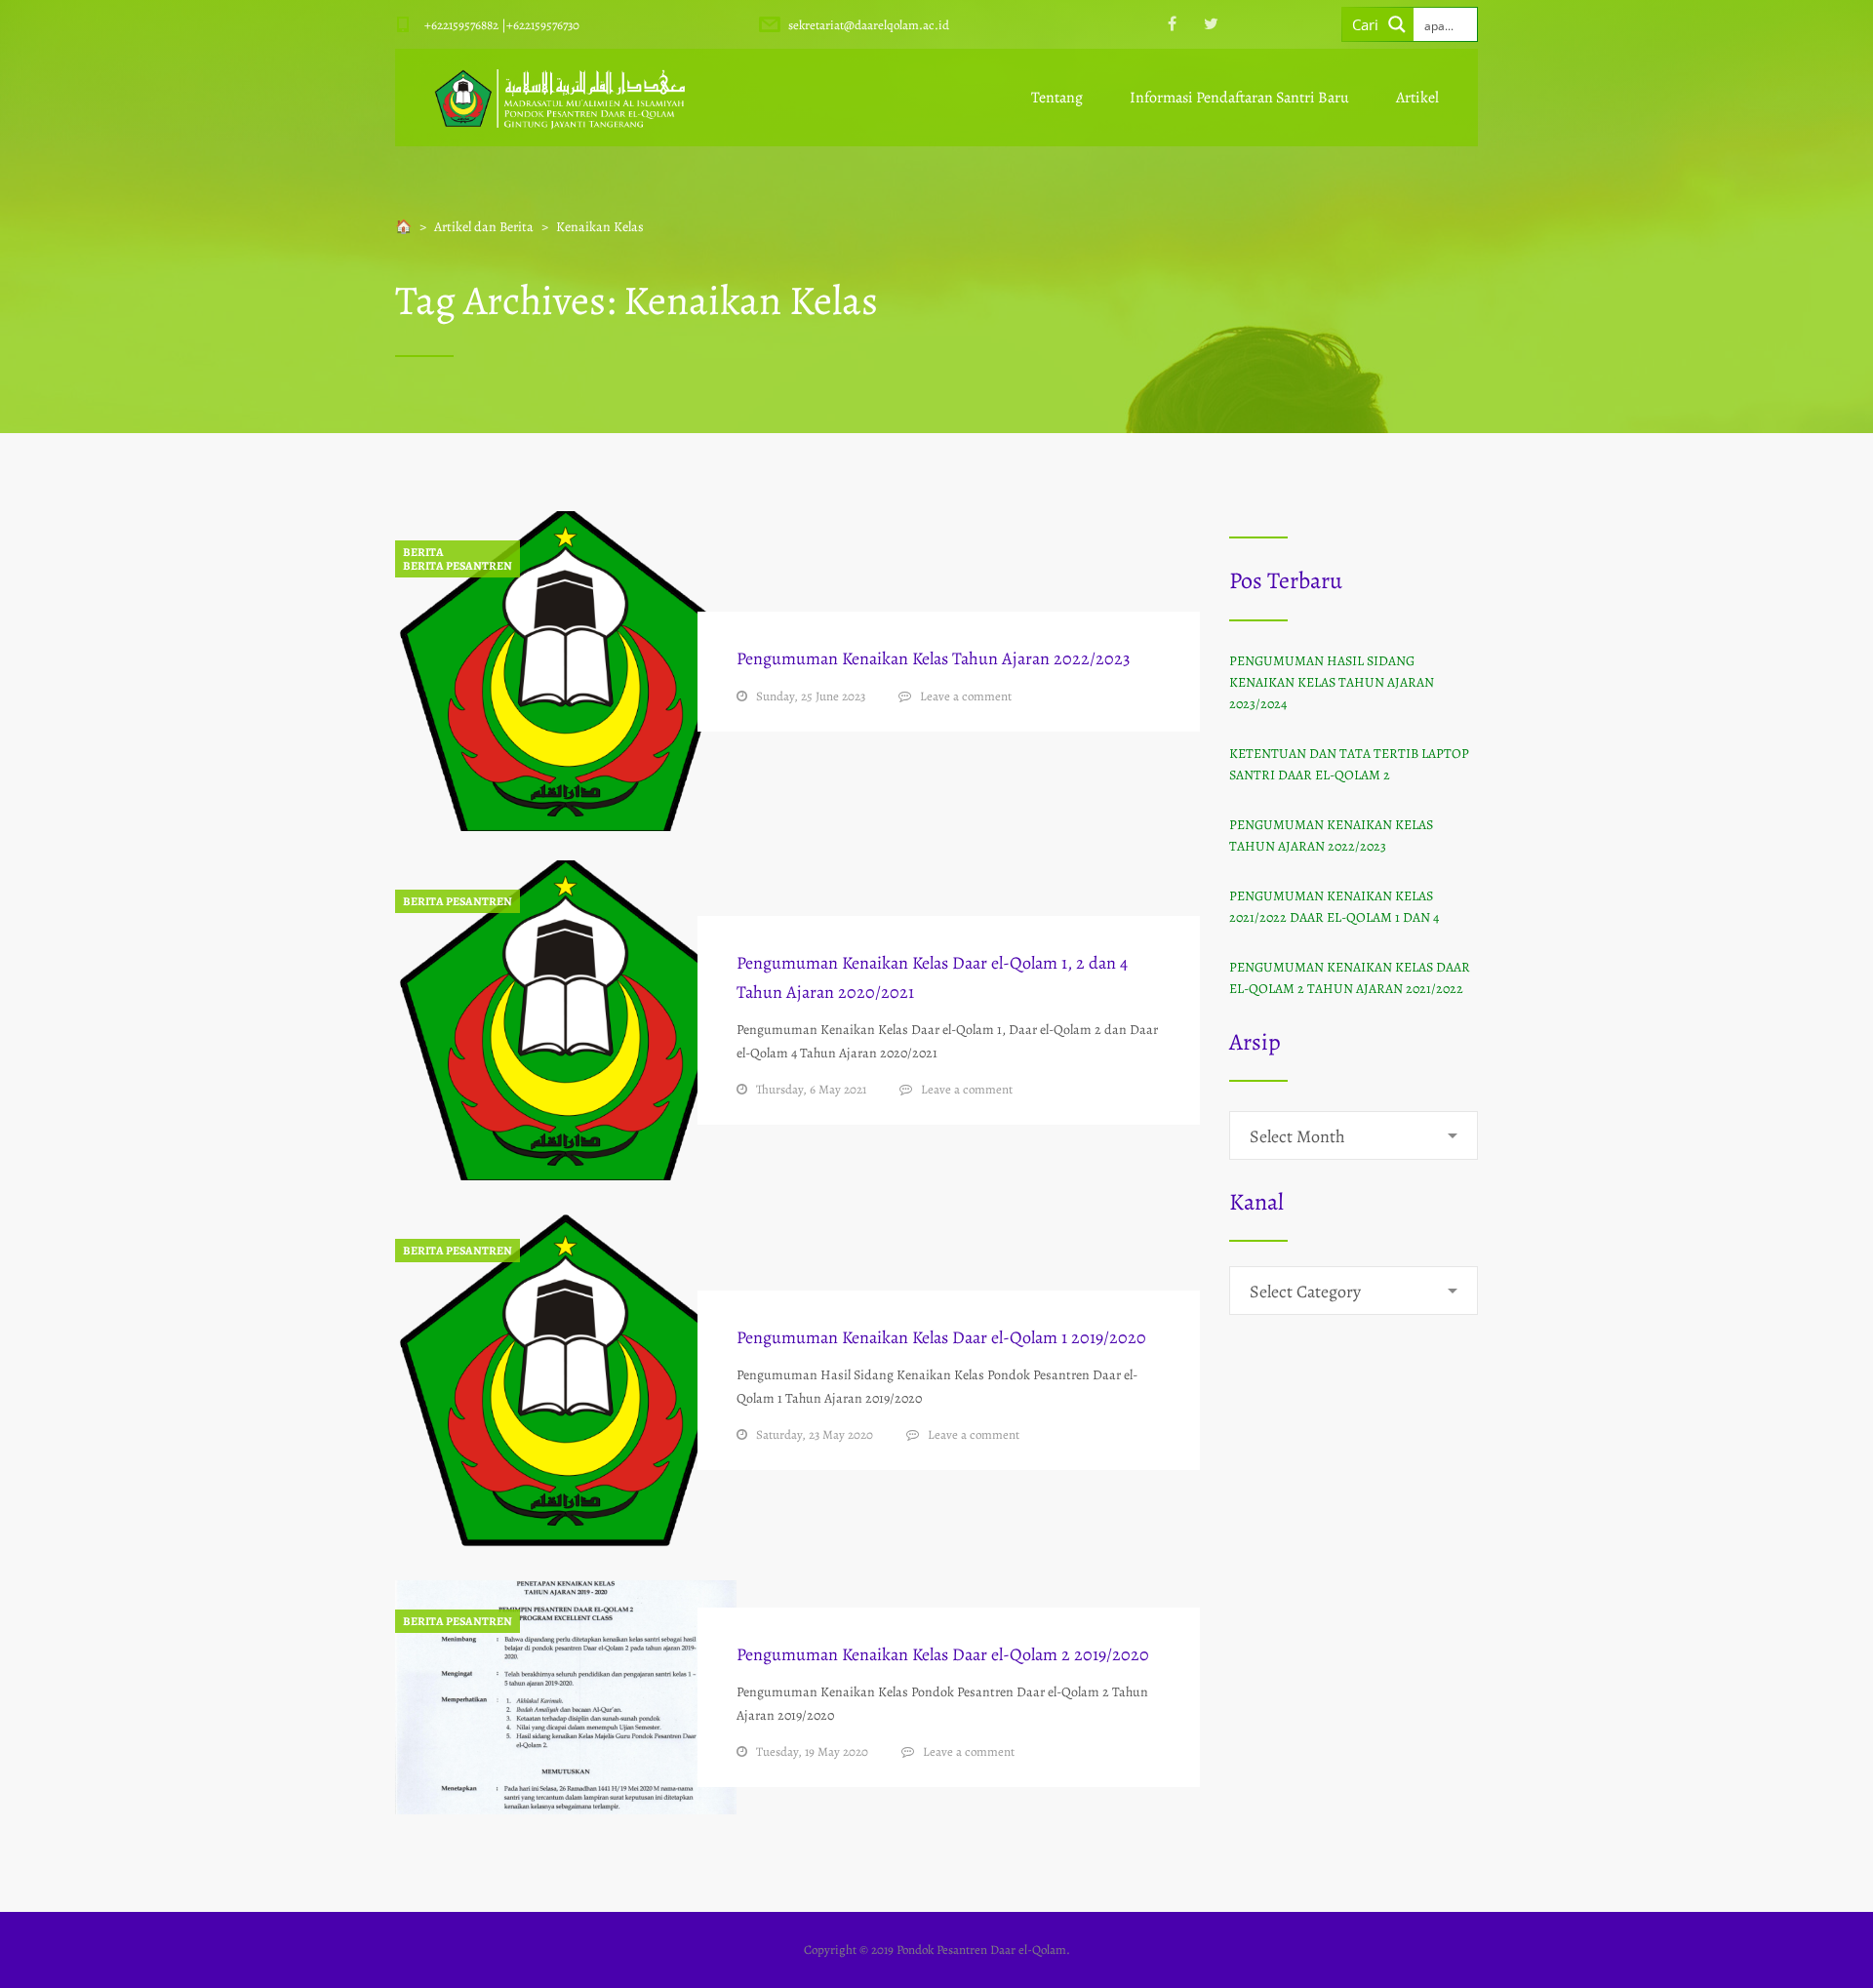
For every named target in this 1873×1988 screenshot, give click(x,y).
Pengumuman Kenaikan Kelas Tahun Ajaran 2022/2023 (933, 658)
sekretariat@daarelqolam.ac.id (869, 25)
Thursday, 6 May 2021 (811, 1089)
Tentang (1057, 98)
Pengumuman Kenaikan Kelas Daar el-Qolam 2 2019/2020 (943, 1654)
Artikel (1417, 98)
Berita (423, 552)
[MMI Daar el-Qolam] (560, 98)
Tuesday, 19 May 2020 (812, 1751)
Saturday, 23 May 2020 (815, 1434)
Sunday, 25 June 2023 (811, 696)
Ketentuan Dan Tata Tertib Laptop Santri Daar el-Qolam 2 (1349, 764)
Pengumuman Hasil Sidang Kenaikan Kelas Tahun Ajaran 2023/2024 (1332, 682)
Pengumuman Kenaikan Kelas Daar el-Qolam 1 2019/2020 (941, 1337)
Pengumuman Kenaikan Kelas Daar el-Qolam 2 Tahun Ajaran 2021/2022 (1350, 978)
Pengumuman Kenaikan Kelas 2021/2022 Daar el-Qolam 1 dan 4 (1334, 907)
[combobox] (1354, 1135)
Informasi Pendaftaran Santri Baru (1239, 98)
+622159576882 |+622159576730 (502, 25)
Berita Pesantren (458, 566)
